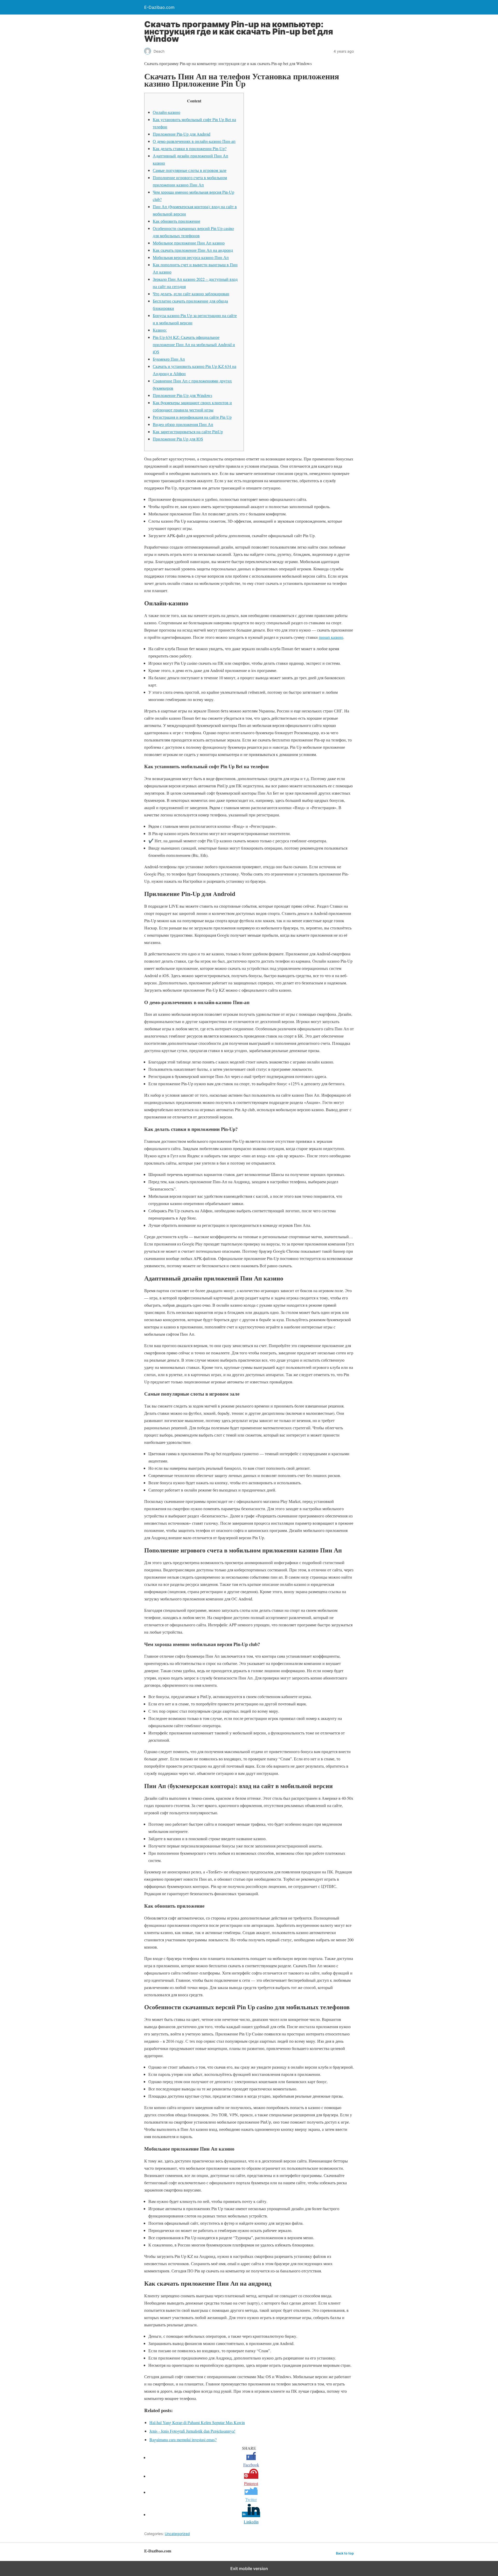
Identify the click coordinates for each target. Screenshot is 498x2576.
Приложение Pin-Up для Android (182, 134)
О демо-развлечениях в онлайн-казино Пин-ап (194, 141)
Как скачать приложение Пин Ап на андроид (193, 250)
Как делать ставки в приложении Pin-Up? (190, 148)
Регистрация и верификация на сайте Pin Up (192, 417)
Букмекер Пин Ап (169, 359)
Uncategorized (177, 2534)
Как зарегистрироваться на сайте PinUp (188, 432)
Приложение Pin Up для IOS (178, 439)
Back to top (345, 2553)
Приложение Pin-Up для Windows (182, 395)
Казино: (160, 330)
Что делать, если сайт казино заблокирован (191, 294)
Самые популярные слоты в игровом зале (190, 170)
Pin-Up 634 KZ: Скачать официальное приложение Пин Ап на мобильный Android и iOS (194, 344)
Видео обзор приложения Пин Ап (183, 424)
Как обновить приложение (177, 221)
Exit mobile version (249, 2568)
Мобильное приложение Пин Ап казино (189, 243)
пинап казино (331, 637)
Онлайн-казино (167, 112)
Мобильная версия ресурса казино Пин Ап (191, 257)
